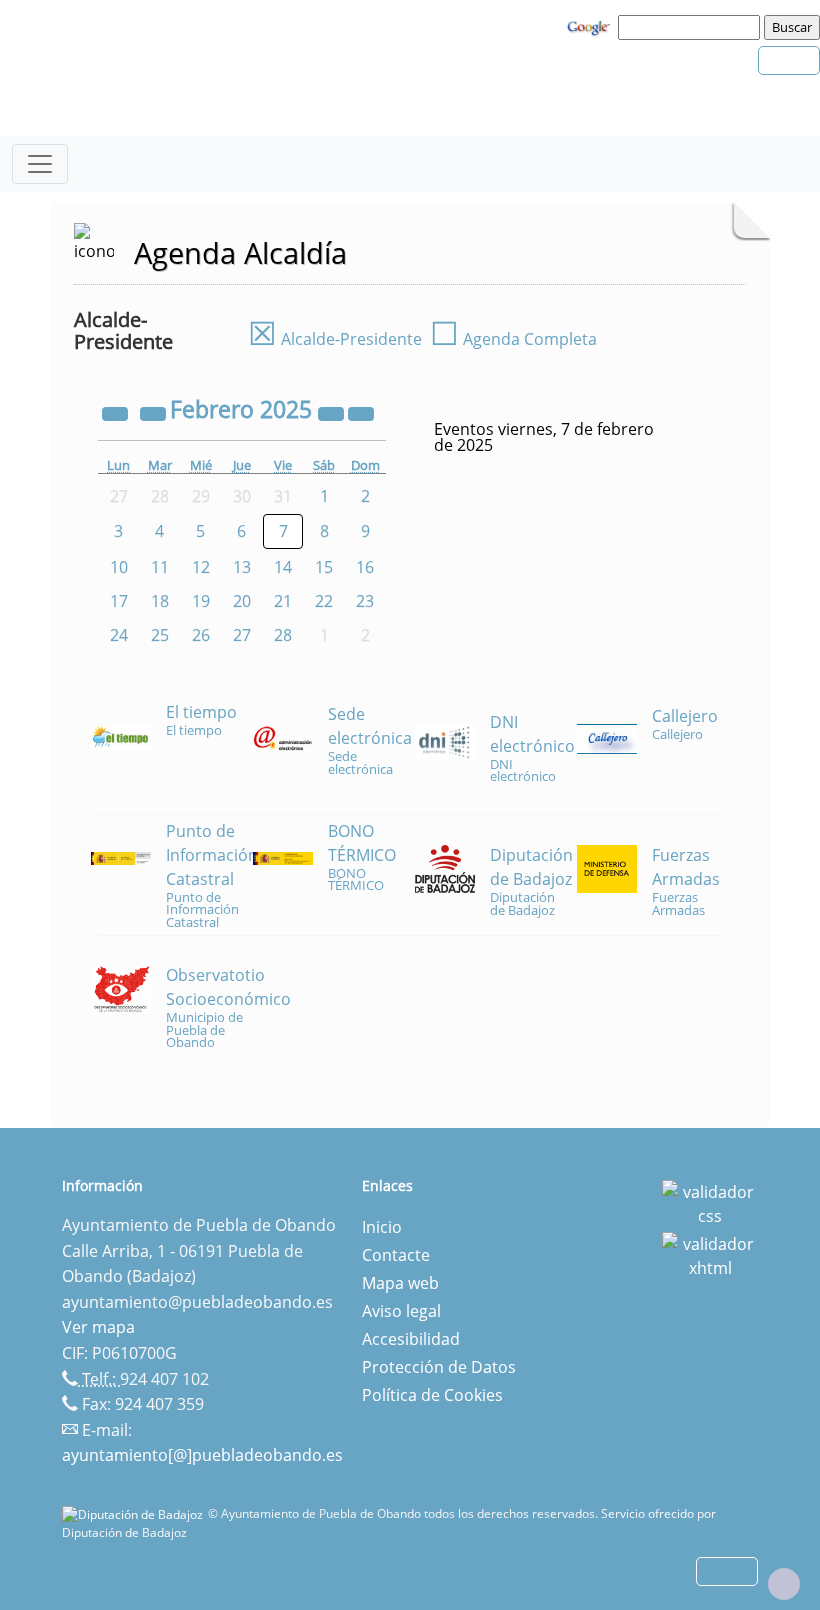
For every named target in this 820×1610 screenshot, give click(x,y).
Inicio (382, 1227)
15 (324, 567)
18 (160, 601)
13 (242, 567)
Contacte (396, 1255)
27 (242, 635)
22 (324, 601)
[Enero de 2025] (155, 412)
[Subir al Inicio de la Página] (784, 1584)
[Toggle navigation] (40, 164)
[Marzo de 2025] (361, 412)
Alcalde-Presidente (335, 339)
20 (242, 601)
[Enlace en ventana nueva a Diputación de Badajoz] (135, 1513)
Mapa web (400, 1283)
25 (160, 635)
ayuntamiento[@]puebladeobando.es (202, 1455)
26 (201, 635)
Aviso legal (401, 1311)
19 (201, 601)
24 (119, 635)
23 (365, 601)
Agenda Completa (513, 339)
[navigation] (692, 27)
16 (365, 567)
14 (283, 567)
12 (201, 567)
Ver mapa (98, 1327)
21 (283, 601)
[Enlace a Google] (591, 26)
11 (160, 567)
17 (119, 601)
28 (283, 635)
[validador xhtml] (710, 1254)
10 (119, 567)
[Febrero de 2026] (333, 412)
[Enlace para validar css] (710, 1202)
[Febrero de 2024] (117, 412)
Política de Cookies (432, 1395)
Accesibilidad (411, 1339)
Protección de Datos (439, 1367)
